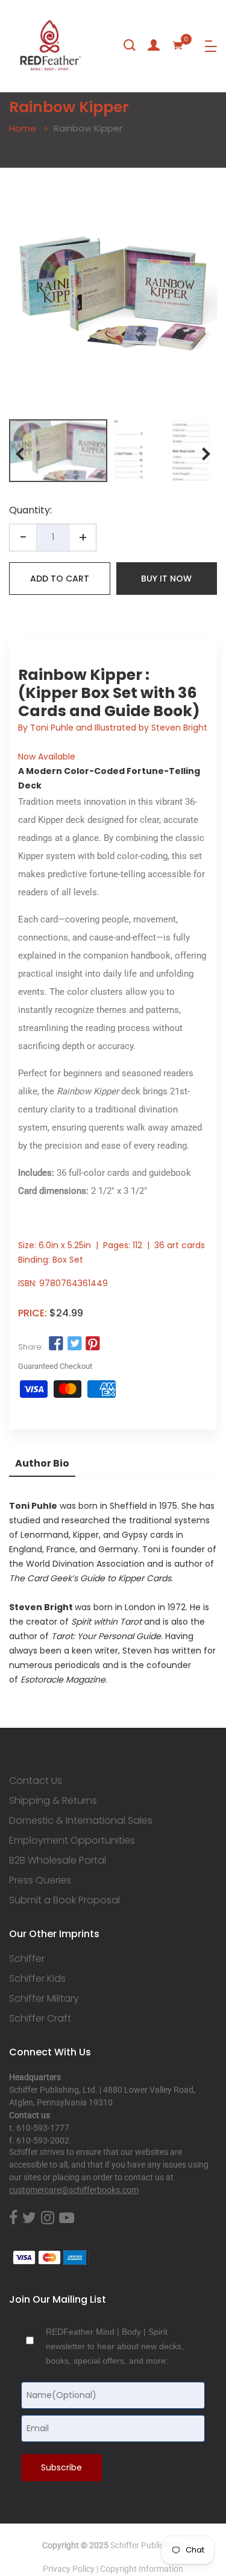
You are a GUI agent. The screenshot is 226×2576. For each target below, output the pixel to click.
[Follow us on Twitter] (74, 1344)
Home (23, 128)
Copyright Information (142, 2569)
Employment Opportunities (72, 1841)
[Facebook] (13, 2218)
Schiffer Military (44, 1999)
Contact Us (36, 1781)
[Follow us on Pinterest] (93, 1344)
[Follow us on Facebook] (56, 1344)
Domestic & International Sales (81, 1821)
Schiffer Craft (40, 2019)
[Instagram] (48, 2218)
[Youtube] (67, 2218)
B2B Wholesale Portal (58, 1861)
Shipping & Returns (53, 1801)
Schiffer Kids (37, 1979)
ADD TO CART (60, 579)
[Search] (130, 45)
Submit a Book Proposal (64, 1900)
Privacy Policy (69, 2569)
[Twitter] (29, 2218)
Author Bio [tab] (42, 1463)
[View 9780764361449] (58, 451)
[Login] (154, 45)
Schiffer (27, 1959)
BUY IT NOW (166, 579)
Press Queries (40, 1880)
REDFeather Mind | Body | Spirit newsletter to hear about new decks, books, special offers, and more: (115, 2346)
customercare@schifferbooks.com (74, 2190)
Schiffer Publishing (145, 2545)
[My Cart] (178, 45)
